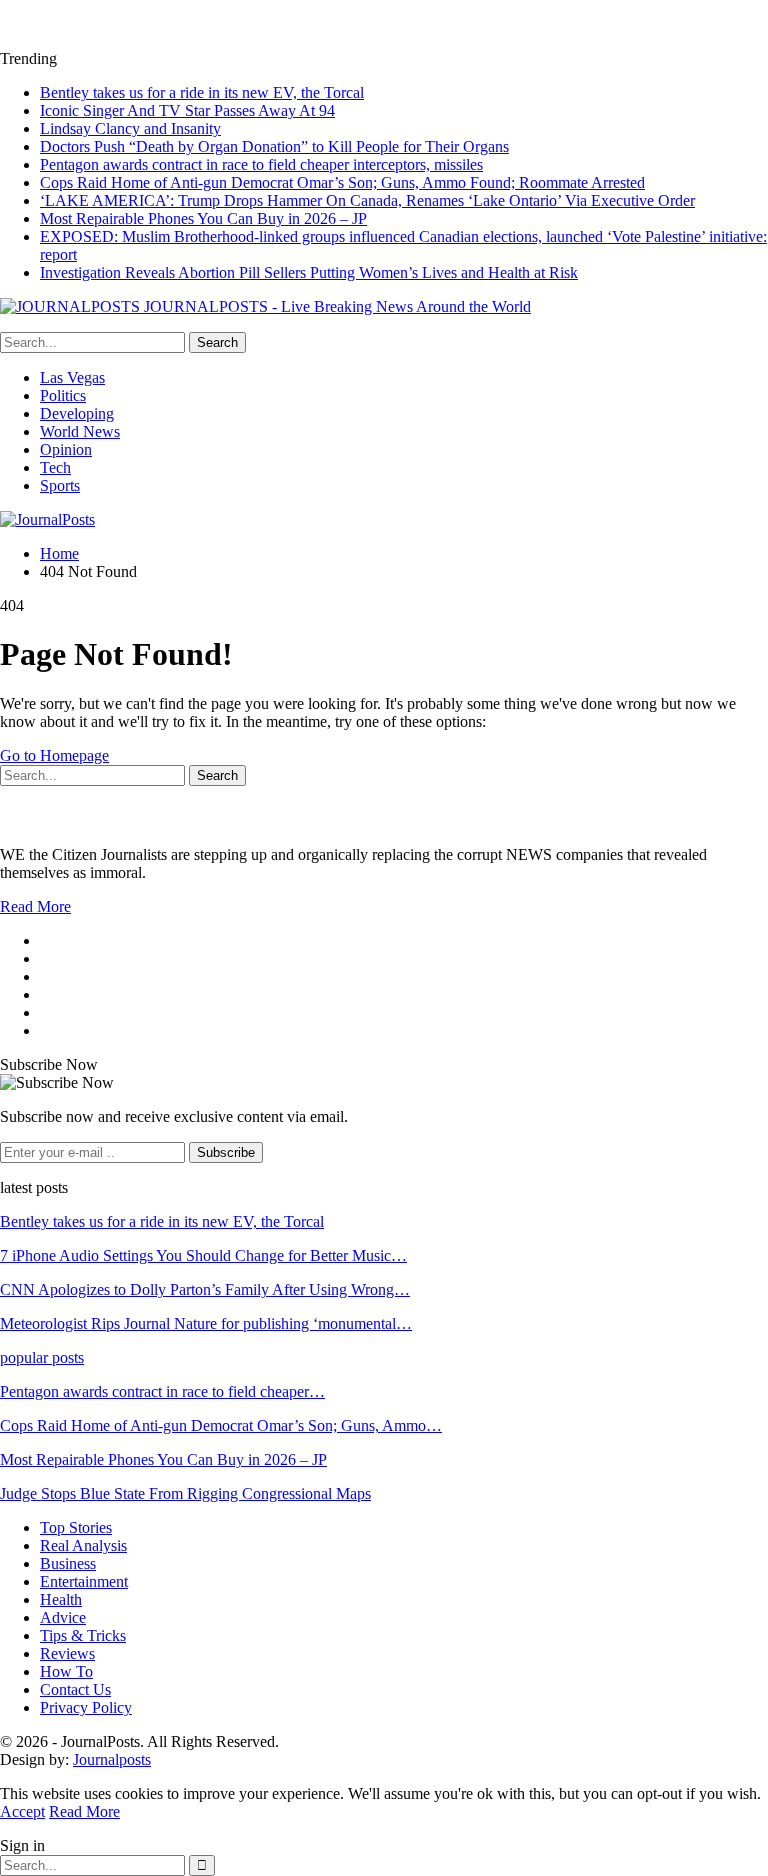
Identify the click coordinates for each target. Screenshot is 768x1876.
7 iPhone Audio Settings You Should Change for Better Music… (203, 1255)
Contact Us (75, 1689)
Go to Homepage (54, 755)
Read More (35, 906)
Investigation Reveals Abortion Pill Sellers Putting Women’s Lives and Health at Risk (309, 272)
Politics (63, 395)
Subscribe (226, 1152)
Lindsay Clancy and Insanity (130, 128)
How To (66, 1671)
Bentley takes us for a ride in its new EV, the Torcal (202, 92)
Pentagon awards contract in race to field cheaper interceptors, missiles (261, 164)
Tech (55, 467)
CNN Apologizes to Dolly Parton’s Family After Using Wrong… (205, 1289)
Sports (60, 485)
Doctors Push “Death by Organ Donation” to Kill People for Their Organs (274, 146)
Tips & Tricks (83, 1635)
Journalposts (112, 1759)
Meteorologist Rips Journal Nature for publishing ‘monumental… (206, 1323)
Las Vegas (72, 377)
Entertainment (84, 1581)
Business (68, 1563)
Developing (77, 413)
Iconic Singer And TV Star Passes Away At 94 (187, 110)
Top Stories (76, 1527)
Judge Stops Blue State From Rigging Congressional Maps (185, 1493)
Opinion (66, 449)
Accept (22, 1811)
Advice (63, 1617)
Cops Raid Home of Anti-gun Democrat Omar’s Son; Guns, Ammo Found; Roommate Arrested (342, 182)
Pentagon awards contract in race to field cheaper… (162, 1391)
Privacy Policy (86, 1707)
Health (61, 1599)
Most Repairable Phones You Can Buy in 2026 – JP (203, 218)
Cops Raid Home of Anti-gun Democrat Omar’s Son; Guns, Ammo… (221, 1425)
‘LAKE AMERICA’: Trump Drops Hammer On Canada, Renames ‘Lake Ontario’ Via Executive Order (367, 200)
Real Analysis (83, 1545)
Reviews (67, 1653)
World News (80, 431)
